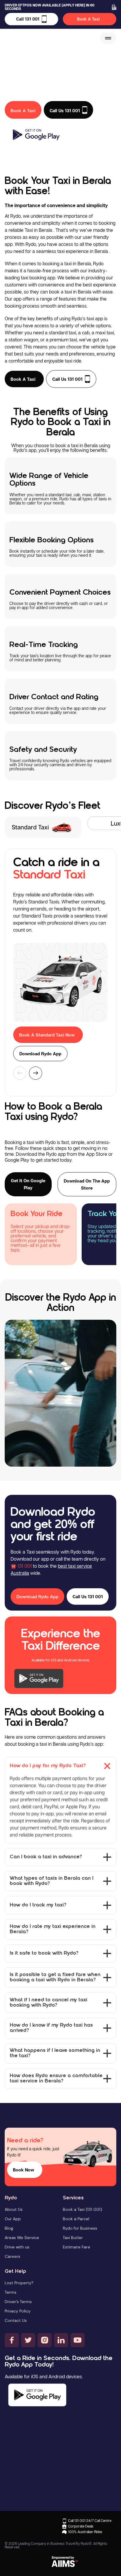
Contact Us (16, 2320)
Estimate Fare (77, 2247)
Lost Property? (19, 2283)
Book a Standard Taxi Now (47, 1035)
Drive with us (17, 2247)
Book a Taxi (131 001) (83, 2209)
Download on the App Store (87, 1184)
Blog (9, 2228)
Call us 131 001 (67, 379)
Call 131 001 (28, 19)
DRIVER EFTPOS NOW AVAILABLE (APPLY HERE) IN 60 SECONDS (50, 7)
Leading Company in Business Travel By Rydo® (55, 2544)
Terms (11, 2292)
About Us (14, 2209)
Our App (13, 2219)
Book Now (23, 2170)
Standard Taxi (30, 827)
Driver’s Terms (18, 2302)
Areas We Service (22, 2238)
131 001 (25, 1566)
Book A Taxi (88, 19)
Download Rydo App (40, 1054)
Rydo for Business (80, 2228)
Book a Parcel (76, 2219)
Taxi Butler (73, 2238)
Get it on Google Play (28, 1184)
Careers (12, 2256)
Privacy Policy (18, 2311)
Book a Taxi (23, 379)
